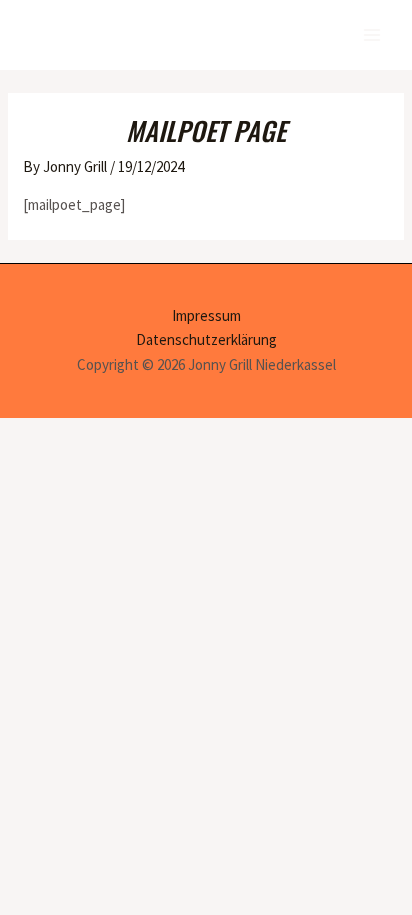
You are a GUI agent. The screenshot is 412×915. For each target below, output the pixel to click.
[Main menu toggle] (371, 35)
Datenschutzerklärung (206, 339)
